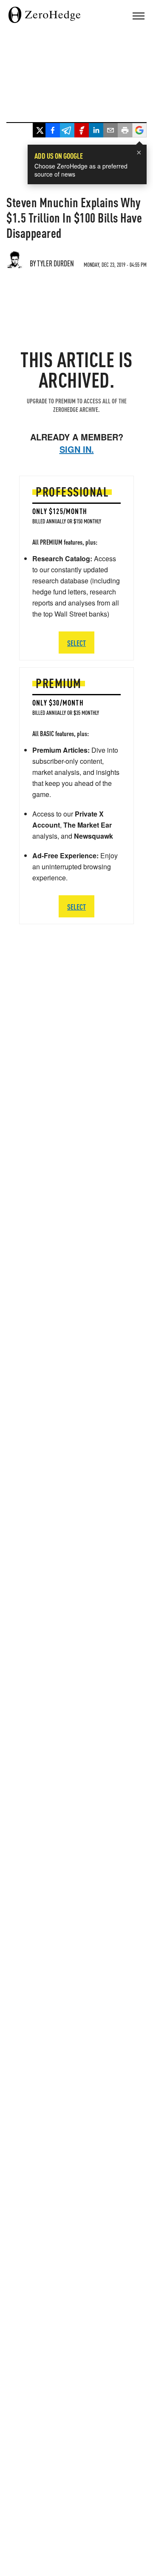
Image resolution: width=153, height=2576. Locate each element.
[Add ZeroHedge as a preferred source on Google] (139, 131)
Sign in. (77, 449)
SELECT (76, 907)
